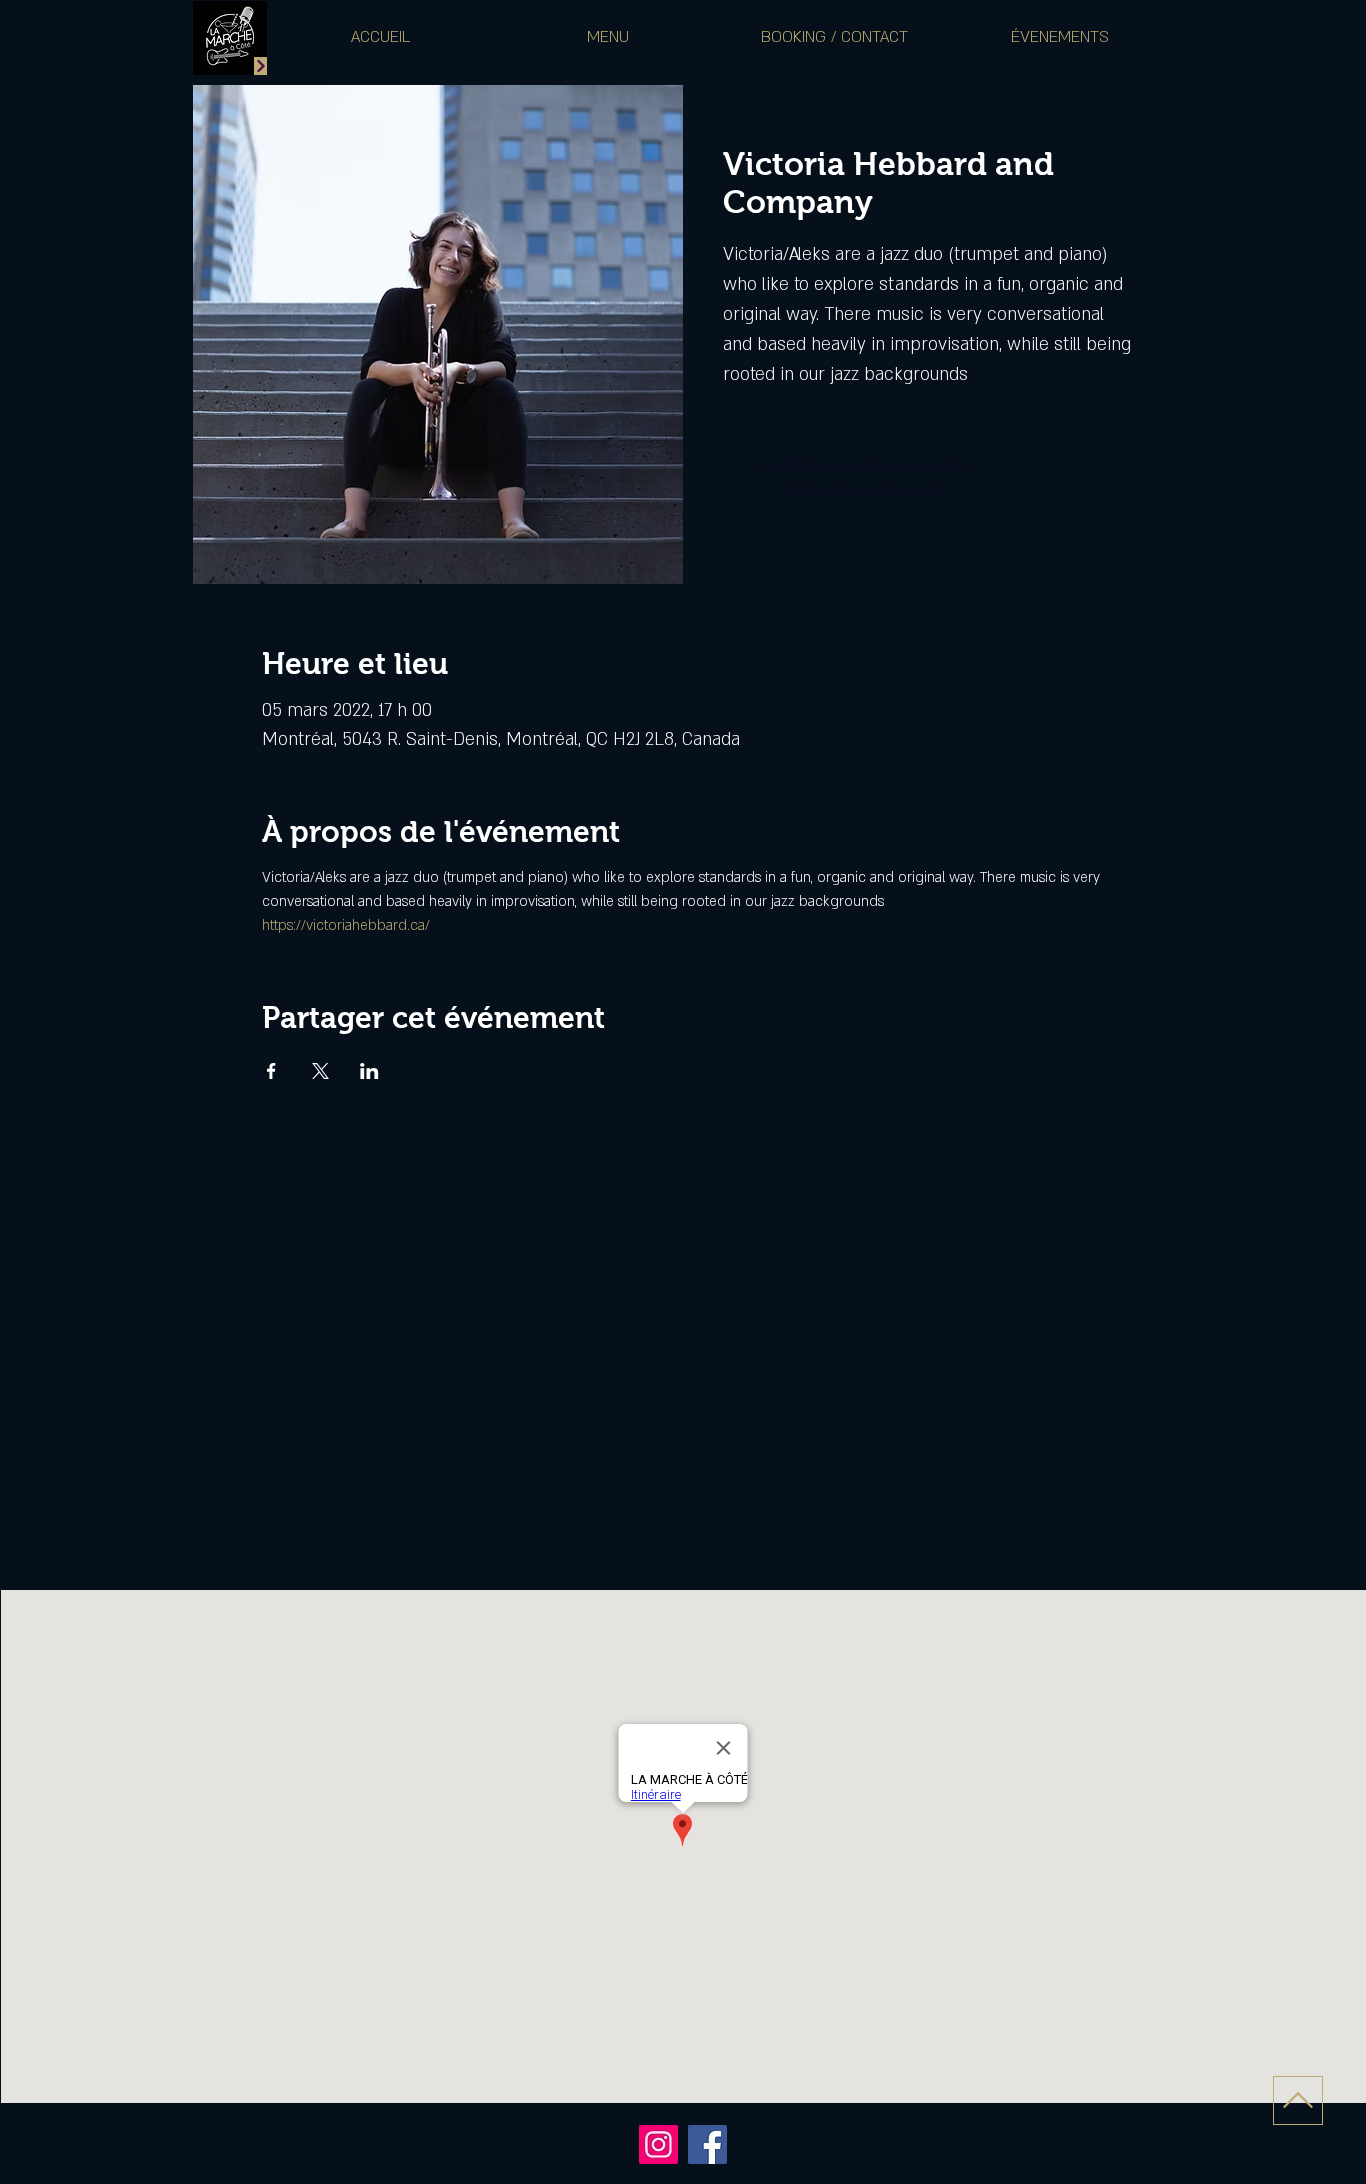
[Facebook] (707, 2144)
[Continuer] (260, 66)
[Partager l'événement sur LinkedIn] (369, 1071)
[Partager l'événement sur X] (320, 1071)
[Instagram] (658, 2144)
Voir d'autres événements (863, 489)
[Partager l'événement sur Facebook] (271, 1071)
